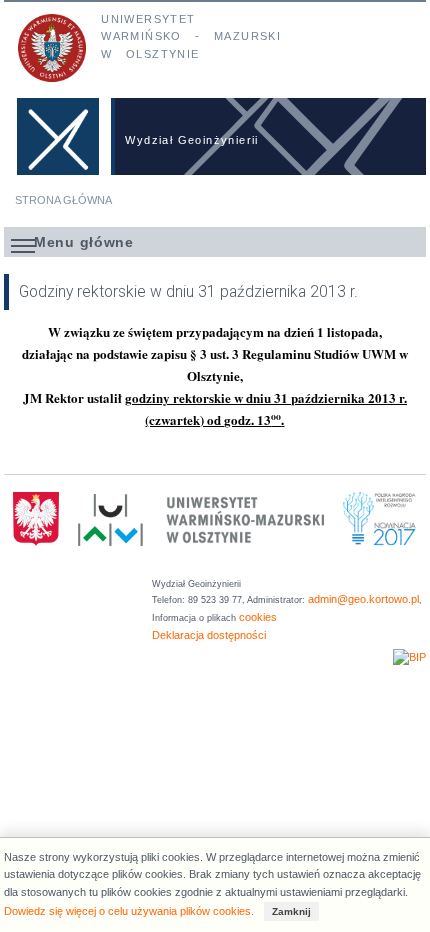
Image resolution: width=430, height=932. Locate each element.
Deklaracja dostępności (209, 635)
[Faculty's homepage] (58, 139)
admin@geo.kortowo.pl (363, 599)
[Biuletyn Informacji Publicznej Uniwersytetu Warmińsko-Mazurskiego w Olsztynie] (409, 657)
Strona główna (63, 200)
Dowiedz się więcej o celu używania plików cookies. (129, 911)
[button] (214, 242)
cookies (258, 617)
